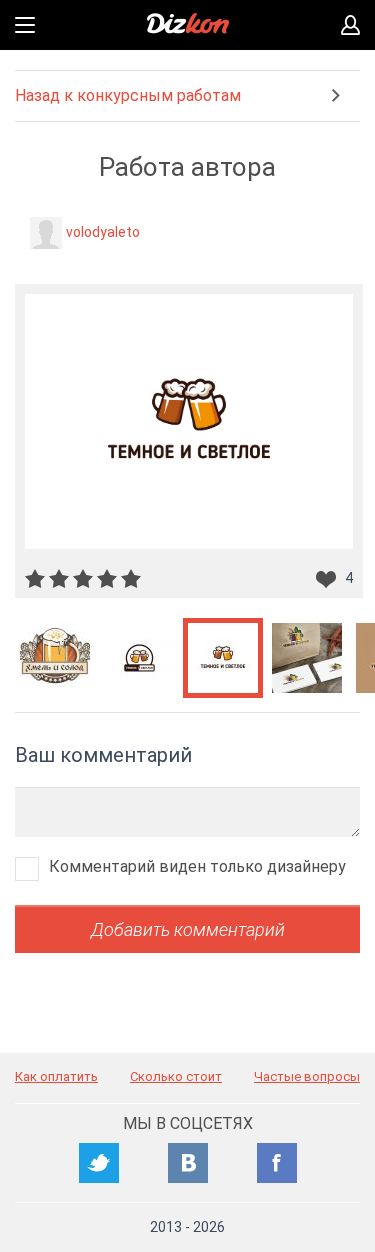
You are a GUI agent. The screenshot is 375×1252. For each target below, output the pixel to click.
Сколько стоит (176, 1076)
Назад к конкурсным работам (128, 95)
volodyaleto (103, 232)
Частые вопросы (307, 1076)
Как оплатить (56, 1076)
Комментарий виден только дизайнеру (197, 866)
